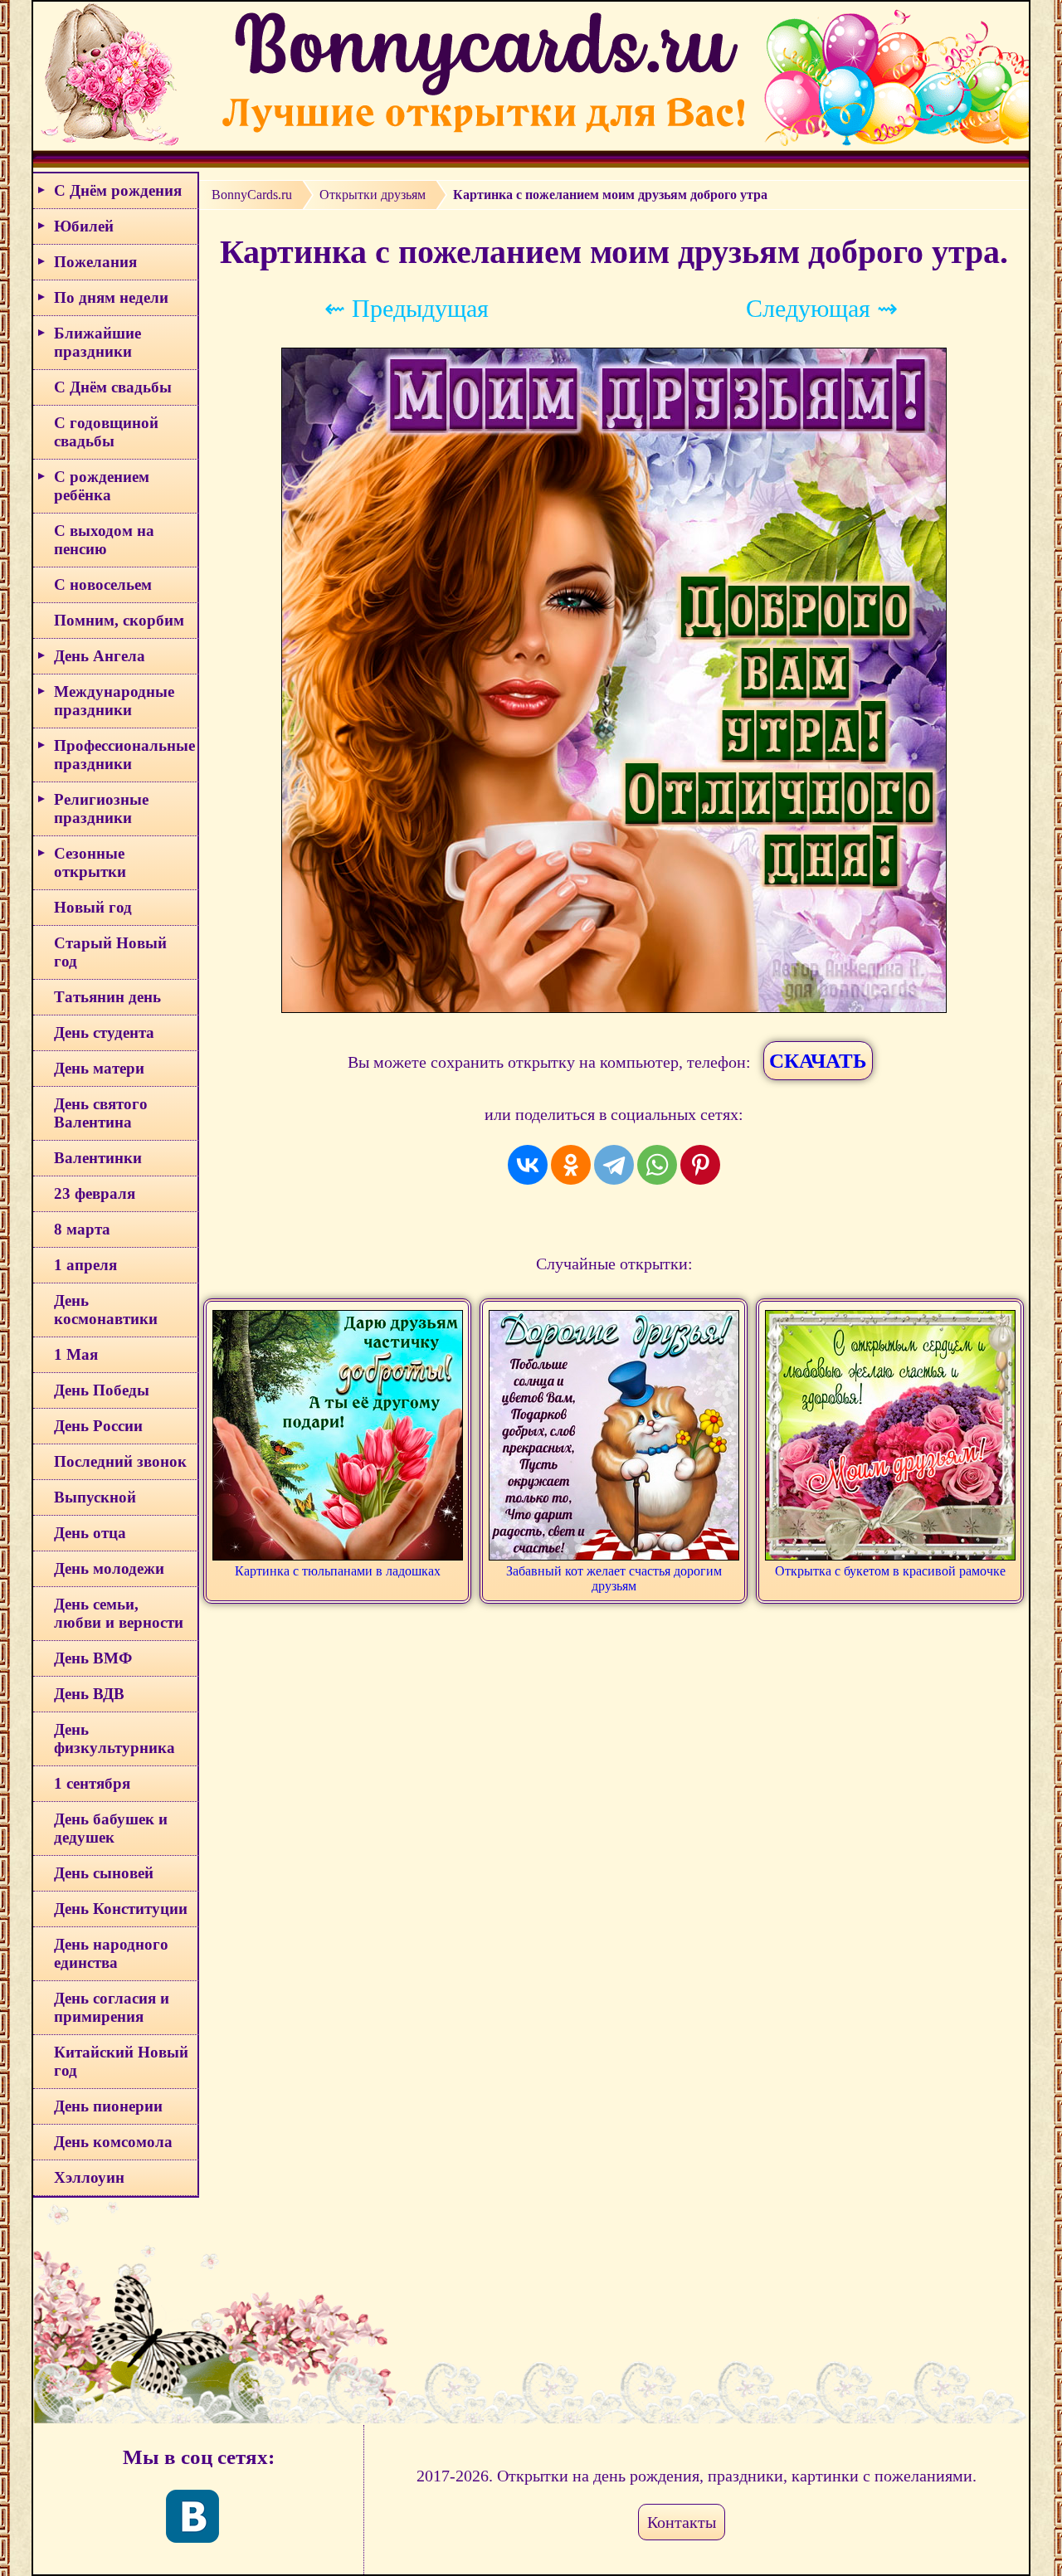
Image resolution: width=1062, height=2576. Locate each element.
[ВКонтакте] (528, 1165)
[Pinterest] (700, 1165)
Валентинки (98, 1158)
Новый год (93, 907)
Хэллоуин (89, 2177)
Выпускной (95, 1497)
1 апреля (85, 1265)
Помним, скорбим (119, 620)
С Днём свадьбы (113, 387)
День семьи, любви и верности (119, 1613)
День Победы (102, 1390)
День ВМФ (93, 1658)
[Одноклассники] (571, 1165)
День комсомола (113, 2142)
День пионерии (108, 2106)
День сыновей (104, 1873)
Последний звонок (120, 1461)
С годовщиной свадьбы (106, 432)
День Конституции (121, 1909)
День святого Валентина (101, 1113)
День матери (99, 1068)
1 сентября (92, 1783)
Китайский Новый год (121, 2061)
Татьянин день (107, 997)
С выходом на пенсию (104, 540)
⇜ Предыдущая (407, 308)
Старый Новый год (110, 952)
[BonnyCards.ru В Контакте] (192, 2516)
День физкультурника (114, 1738)
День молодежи (109, 1568)
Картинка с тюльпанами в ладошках (338, 1571)
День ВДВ (89, 1694)
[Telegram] (614, 1165)
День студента (104, 1032)
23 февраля (95, 1193)
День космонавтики (106, 1310)
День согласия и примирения (112, 2007)
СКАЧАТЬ (818, 1061)
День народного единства (111, 1953)
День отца (90, 1533)
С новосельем (103, 584)
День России (98, 1426)
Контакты (682, 2522)
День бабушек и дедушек (111, 1828)
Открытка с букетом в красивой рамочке (890, 1571)
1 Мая (76, 1354)
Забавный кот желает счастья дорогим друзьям (614, 1578)
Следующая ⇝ (822, 308)
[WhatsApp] (657, 1165)
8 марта (82, 1229)
